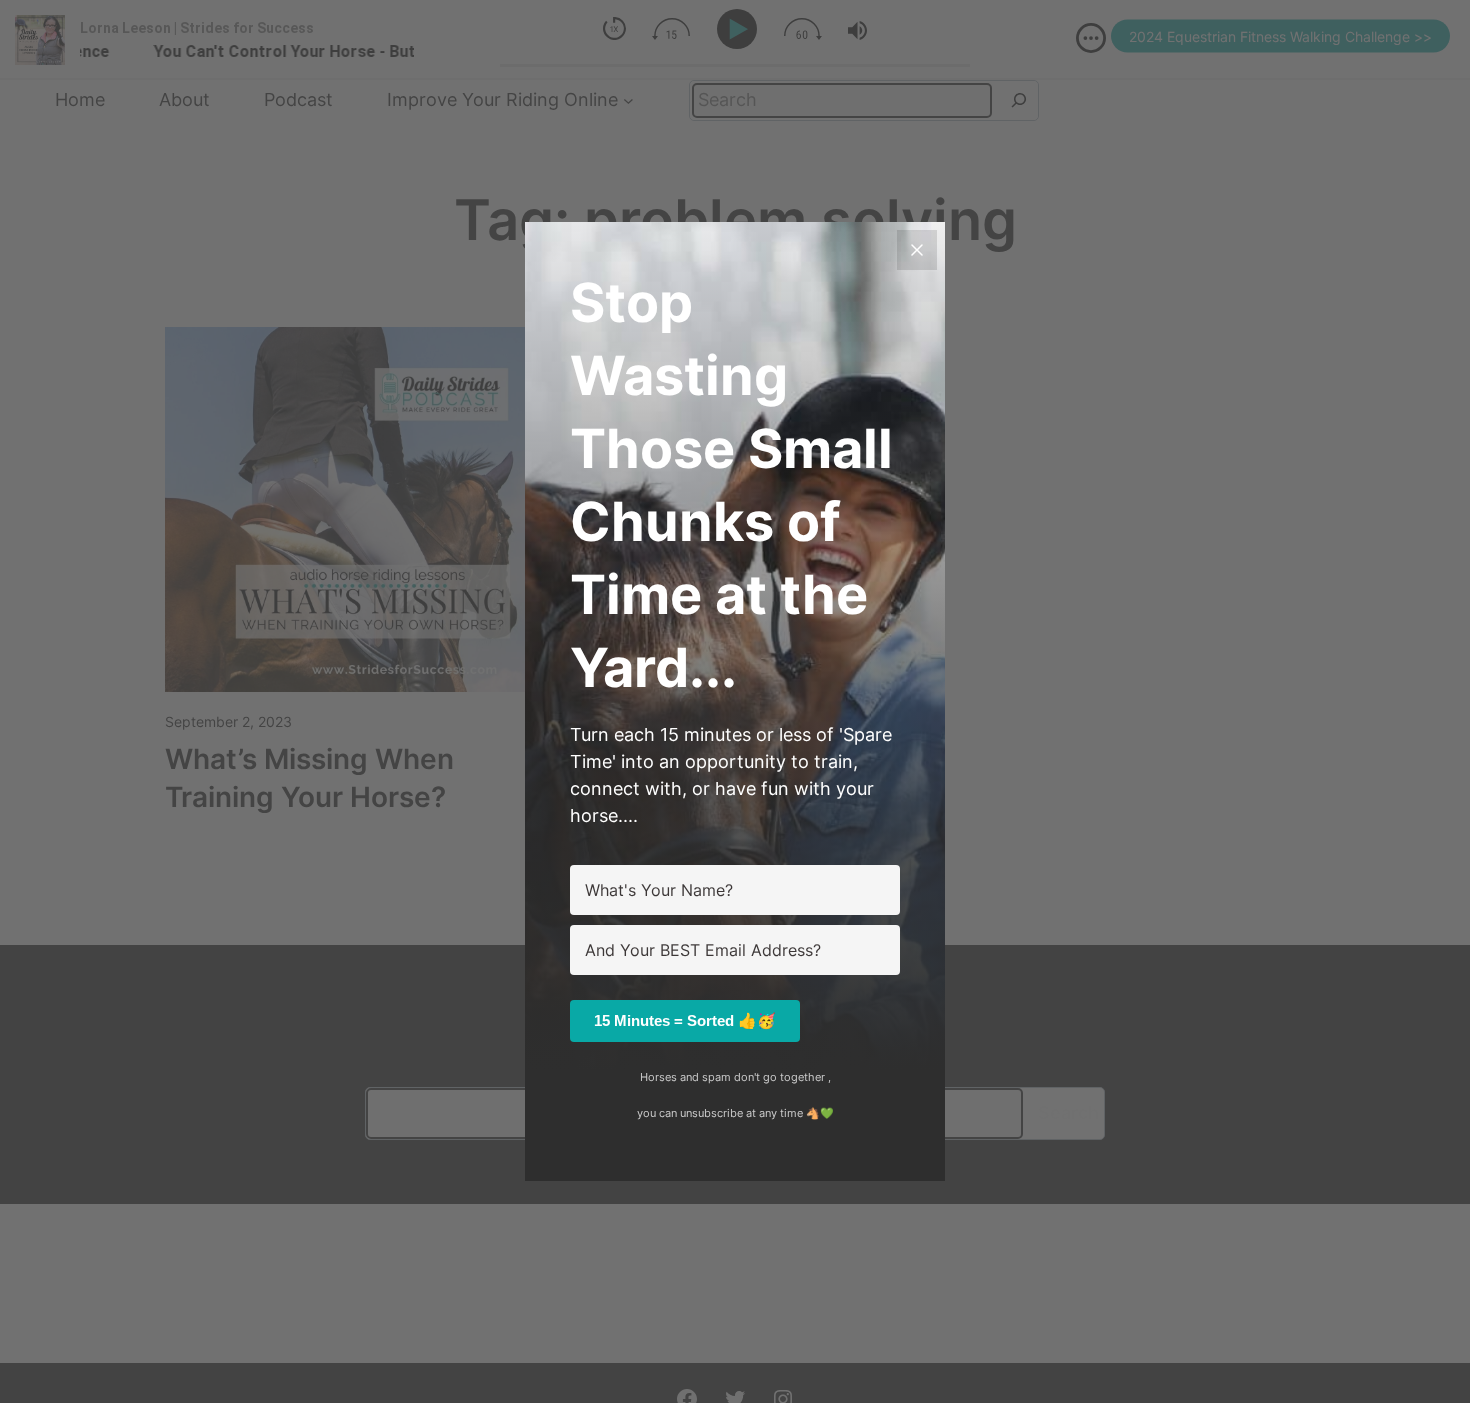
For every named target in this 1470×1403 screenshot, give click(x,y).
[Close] (917, 250)
